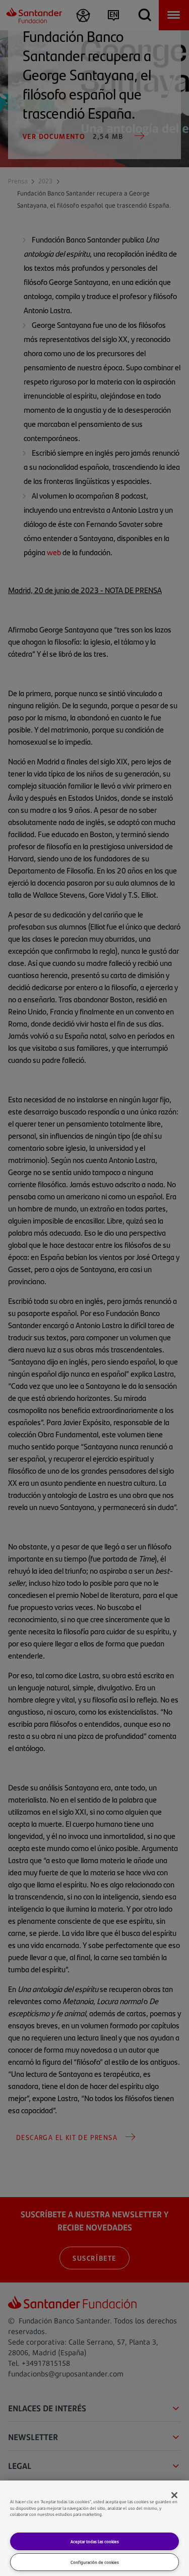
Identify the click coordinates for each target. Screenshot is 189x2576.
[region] (94, 2528)
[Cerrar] (174, 2495)
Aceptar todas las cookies (95, 2541)
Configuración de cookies (95, 2562)
